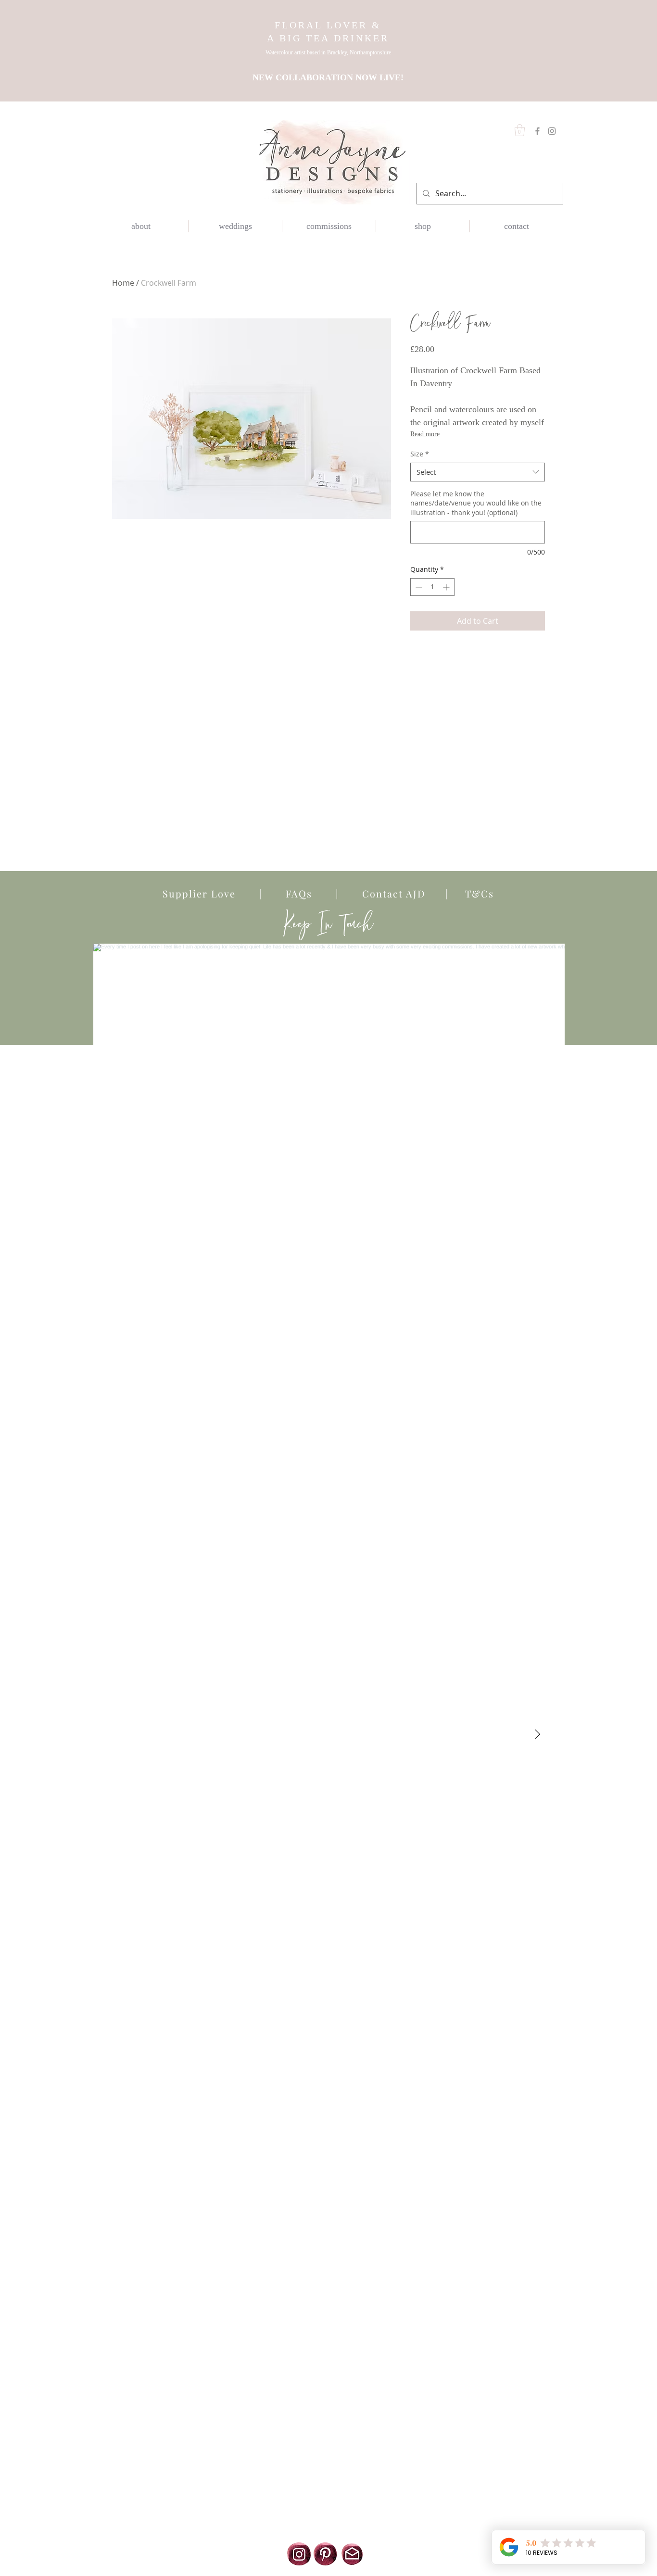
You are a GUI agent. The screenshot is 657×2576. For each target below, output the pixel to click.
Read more (425, 434)
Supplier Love (211, 893)
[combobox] (478, 472)
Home (123, 283)
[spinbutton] (432, 587)
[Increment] (447, 587)
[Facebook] (537, 131)
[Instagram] (552, 131)
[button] (520, 130)
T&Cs (471, 893)
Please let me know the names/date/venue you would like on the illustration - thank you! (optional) (476, 503)
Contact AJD (390, 893)
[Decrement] (418, 587)
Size (420, 454)
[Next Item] (537, 1734)
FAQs (299, 893)
